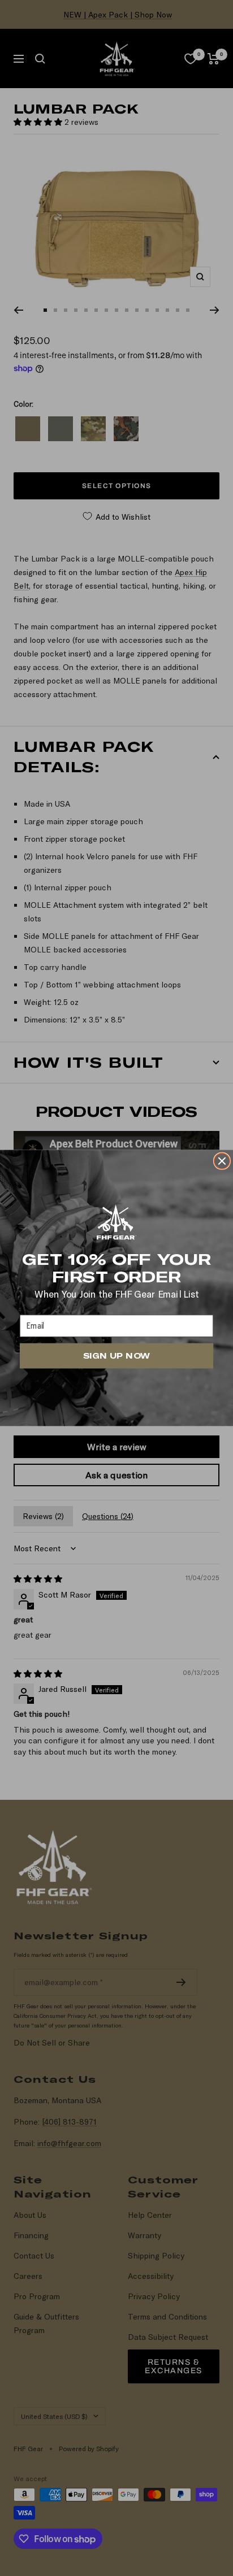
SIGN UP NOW (116, 1356)
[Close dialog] (222, 1161)
